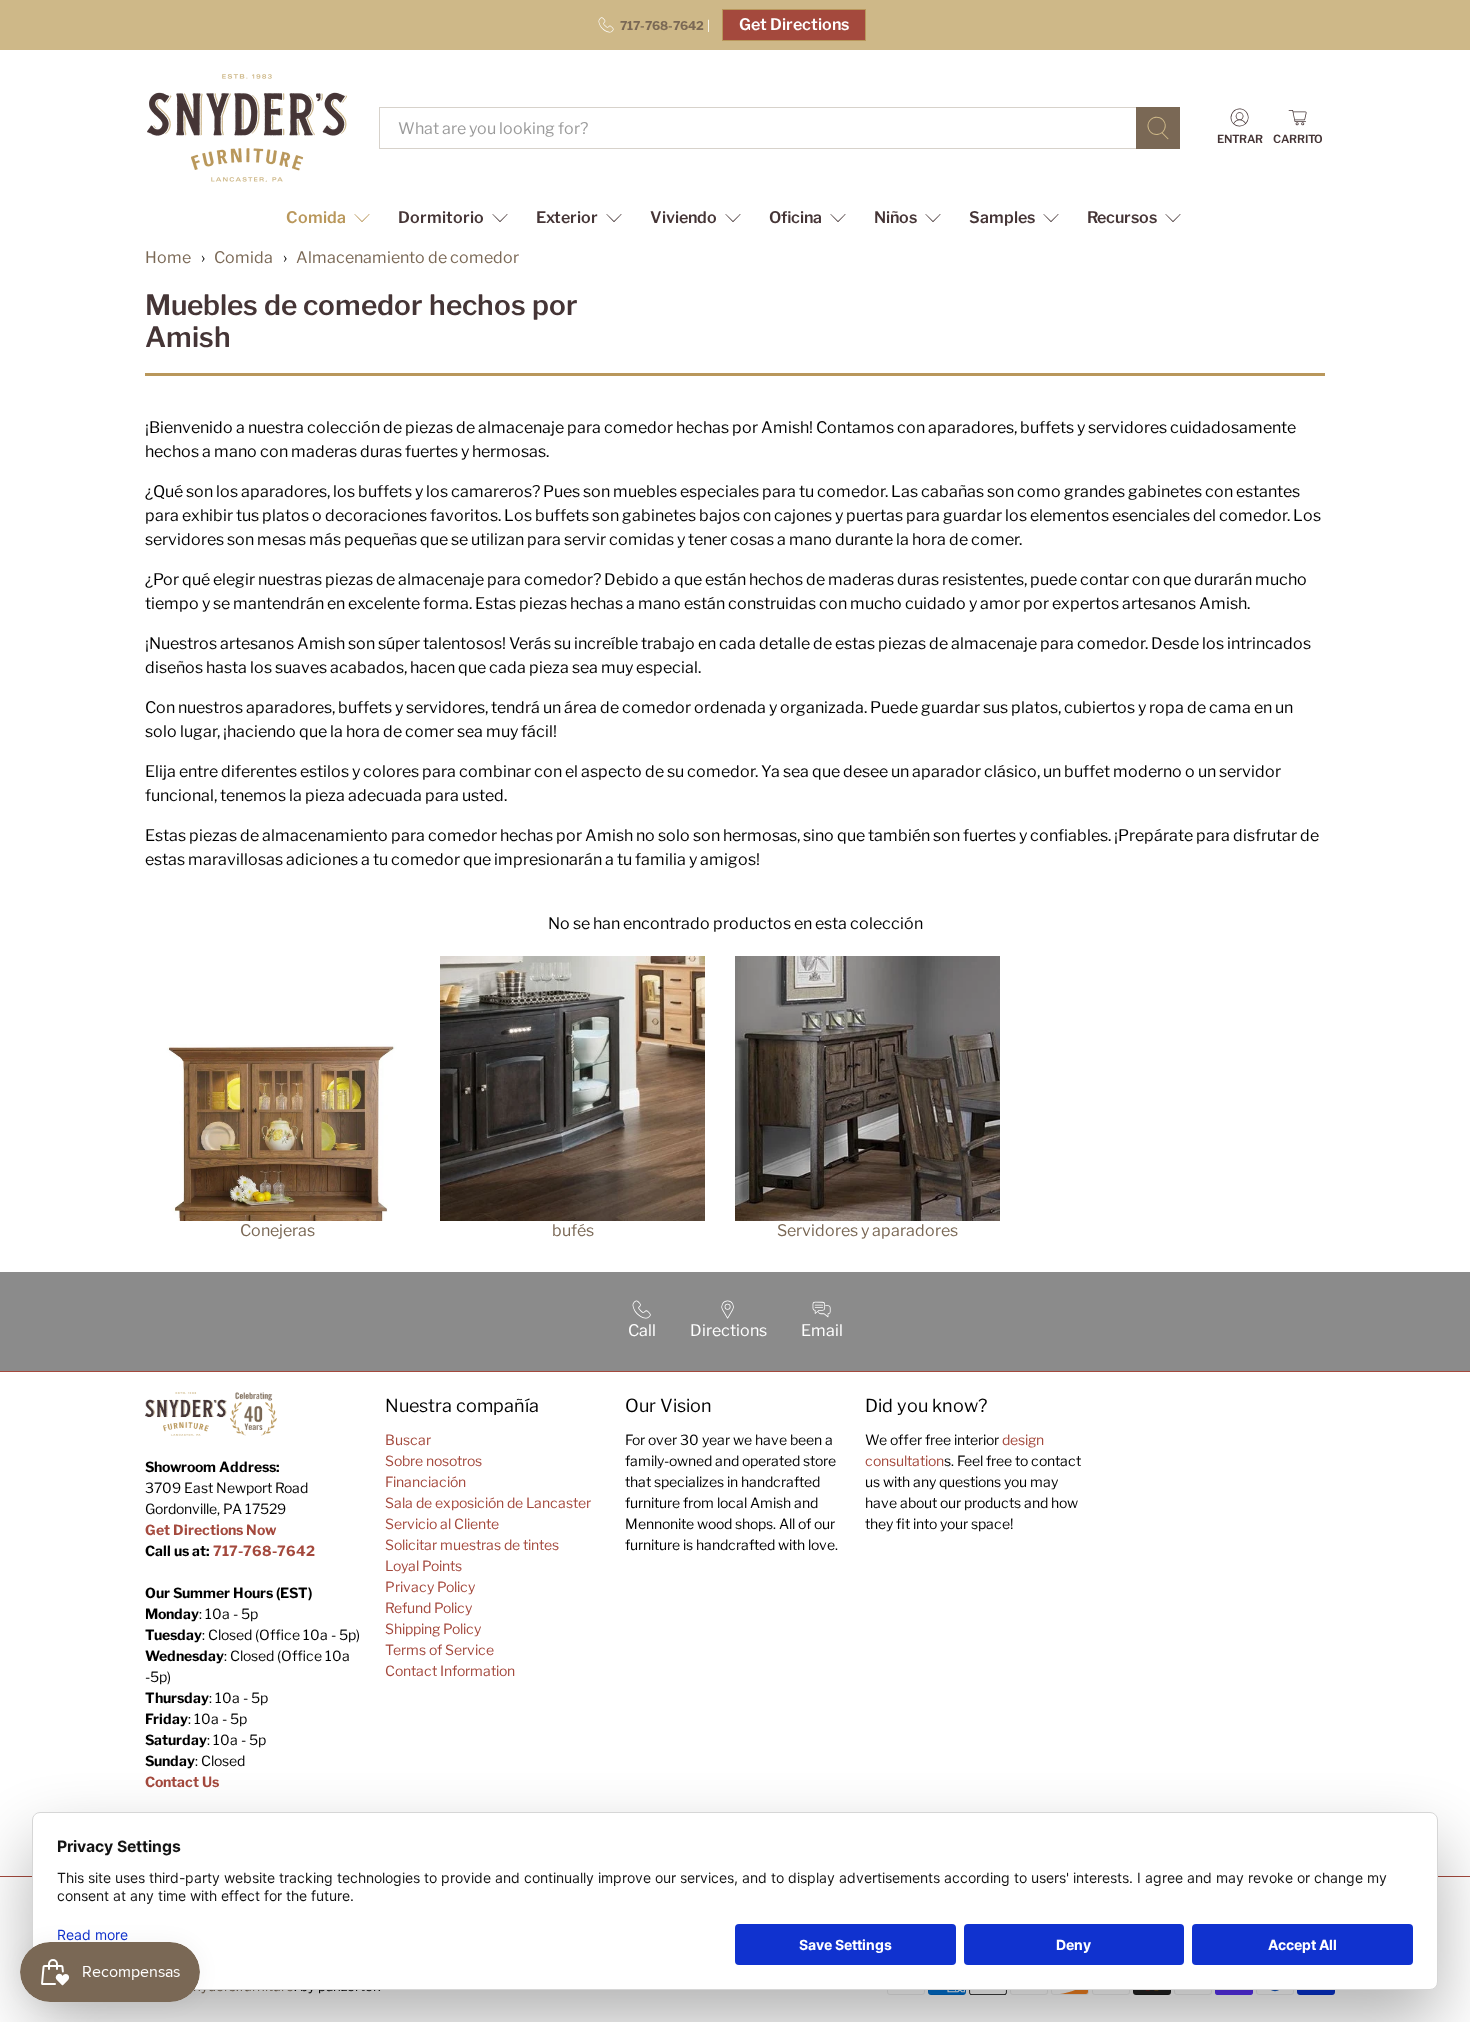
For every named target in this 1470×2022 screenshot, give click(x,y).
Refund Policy (428, 1607)
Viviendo (683, 217)
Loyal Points (423, 1565)
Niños (895, 217)
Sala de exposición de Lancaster (488, 1502)
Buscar (408, 1439)
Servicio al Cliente (442, 1523)
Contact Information (450, 1670)
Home (168, 257)
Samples (1002, 217)
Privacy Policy (430, 1586)
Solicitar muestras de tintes (472, 1544)
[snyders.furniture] (247, 128)
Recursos (1122, 217)
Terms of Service (439, 1649)
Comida (316, 217)
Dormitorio (441, 217)
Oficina (795, 217)
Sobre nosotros (433, 1460)
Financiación (425, 1481)
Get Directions (794, 24)
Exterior (567, 217)
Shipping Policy (433, 1628)
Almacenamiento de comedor (407, 257)
